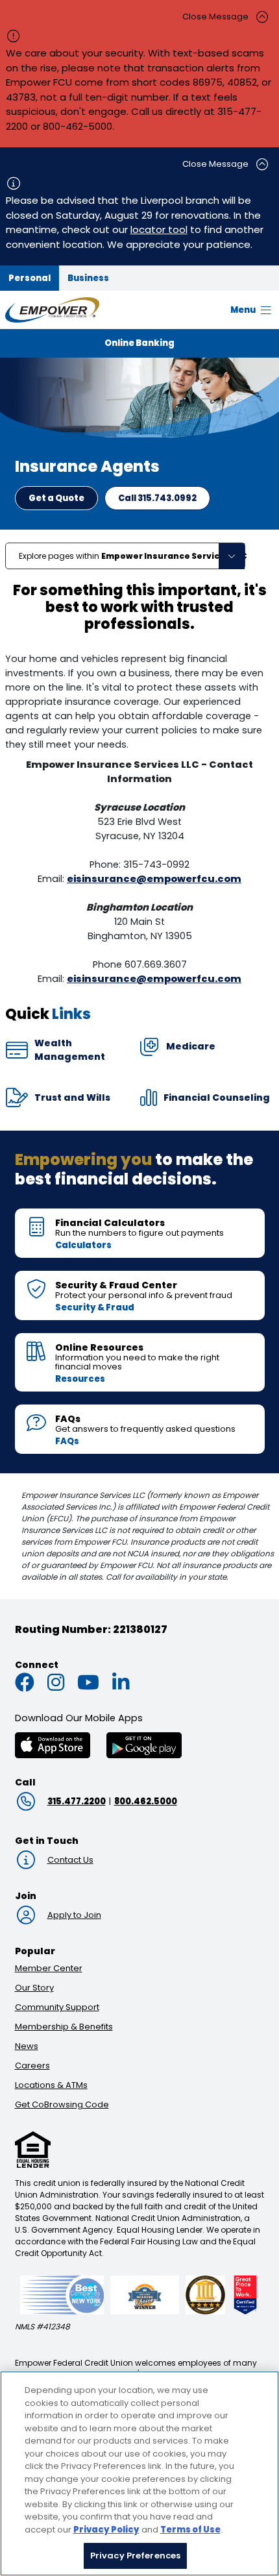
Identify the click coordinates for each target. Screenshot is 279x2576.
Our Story (34, 1988)
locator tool (159, 229)
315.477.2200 (77, 1801)
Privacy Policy (106, 2530)
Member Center (49, 1968)
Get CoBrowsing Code (62, 2104)
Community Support (57, 2007)
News (27, 2046)
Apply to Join (74, 1915)
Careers (32, 2066)
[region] (139, 2473)
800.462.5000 (146, 1801)
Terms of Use (190, 2530)
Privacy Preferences (135, 2556)
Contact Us (70, 1860)
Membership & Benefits (64, 2027)
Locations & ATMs (51, 2085)
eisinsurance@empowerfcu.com (154, 879)
